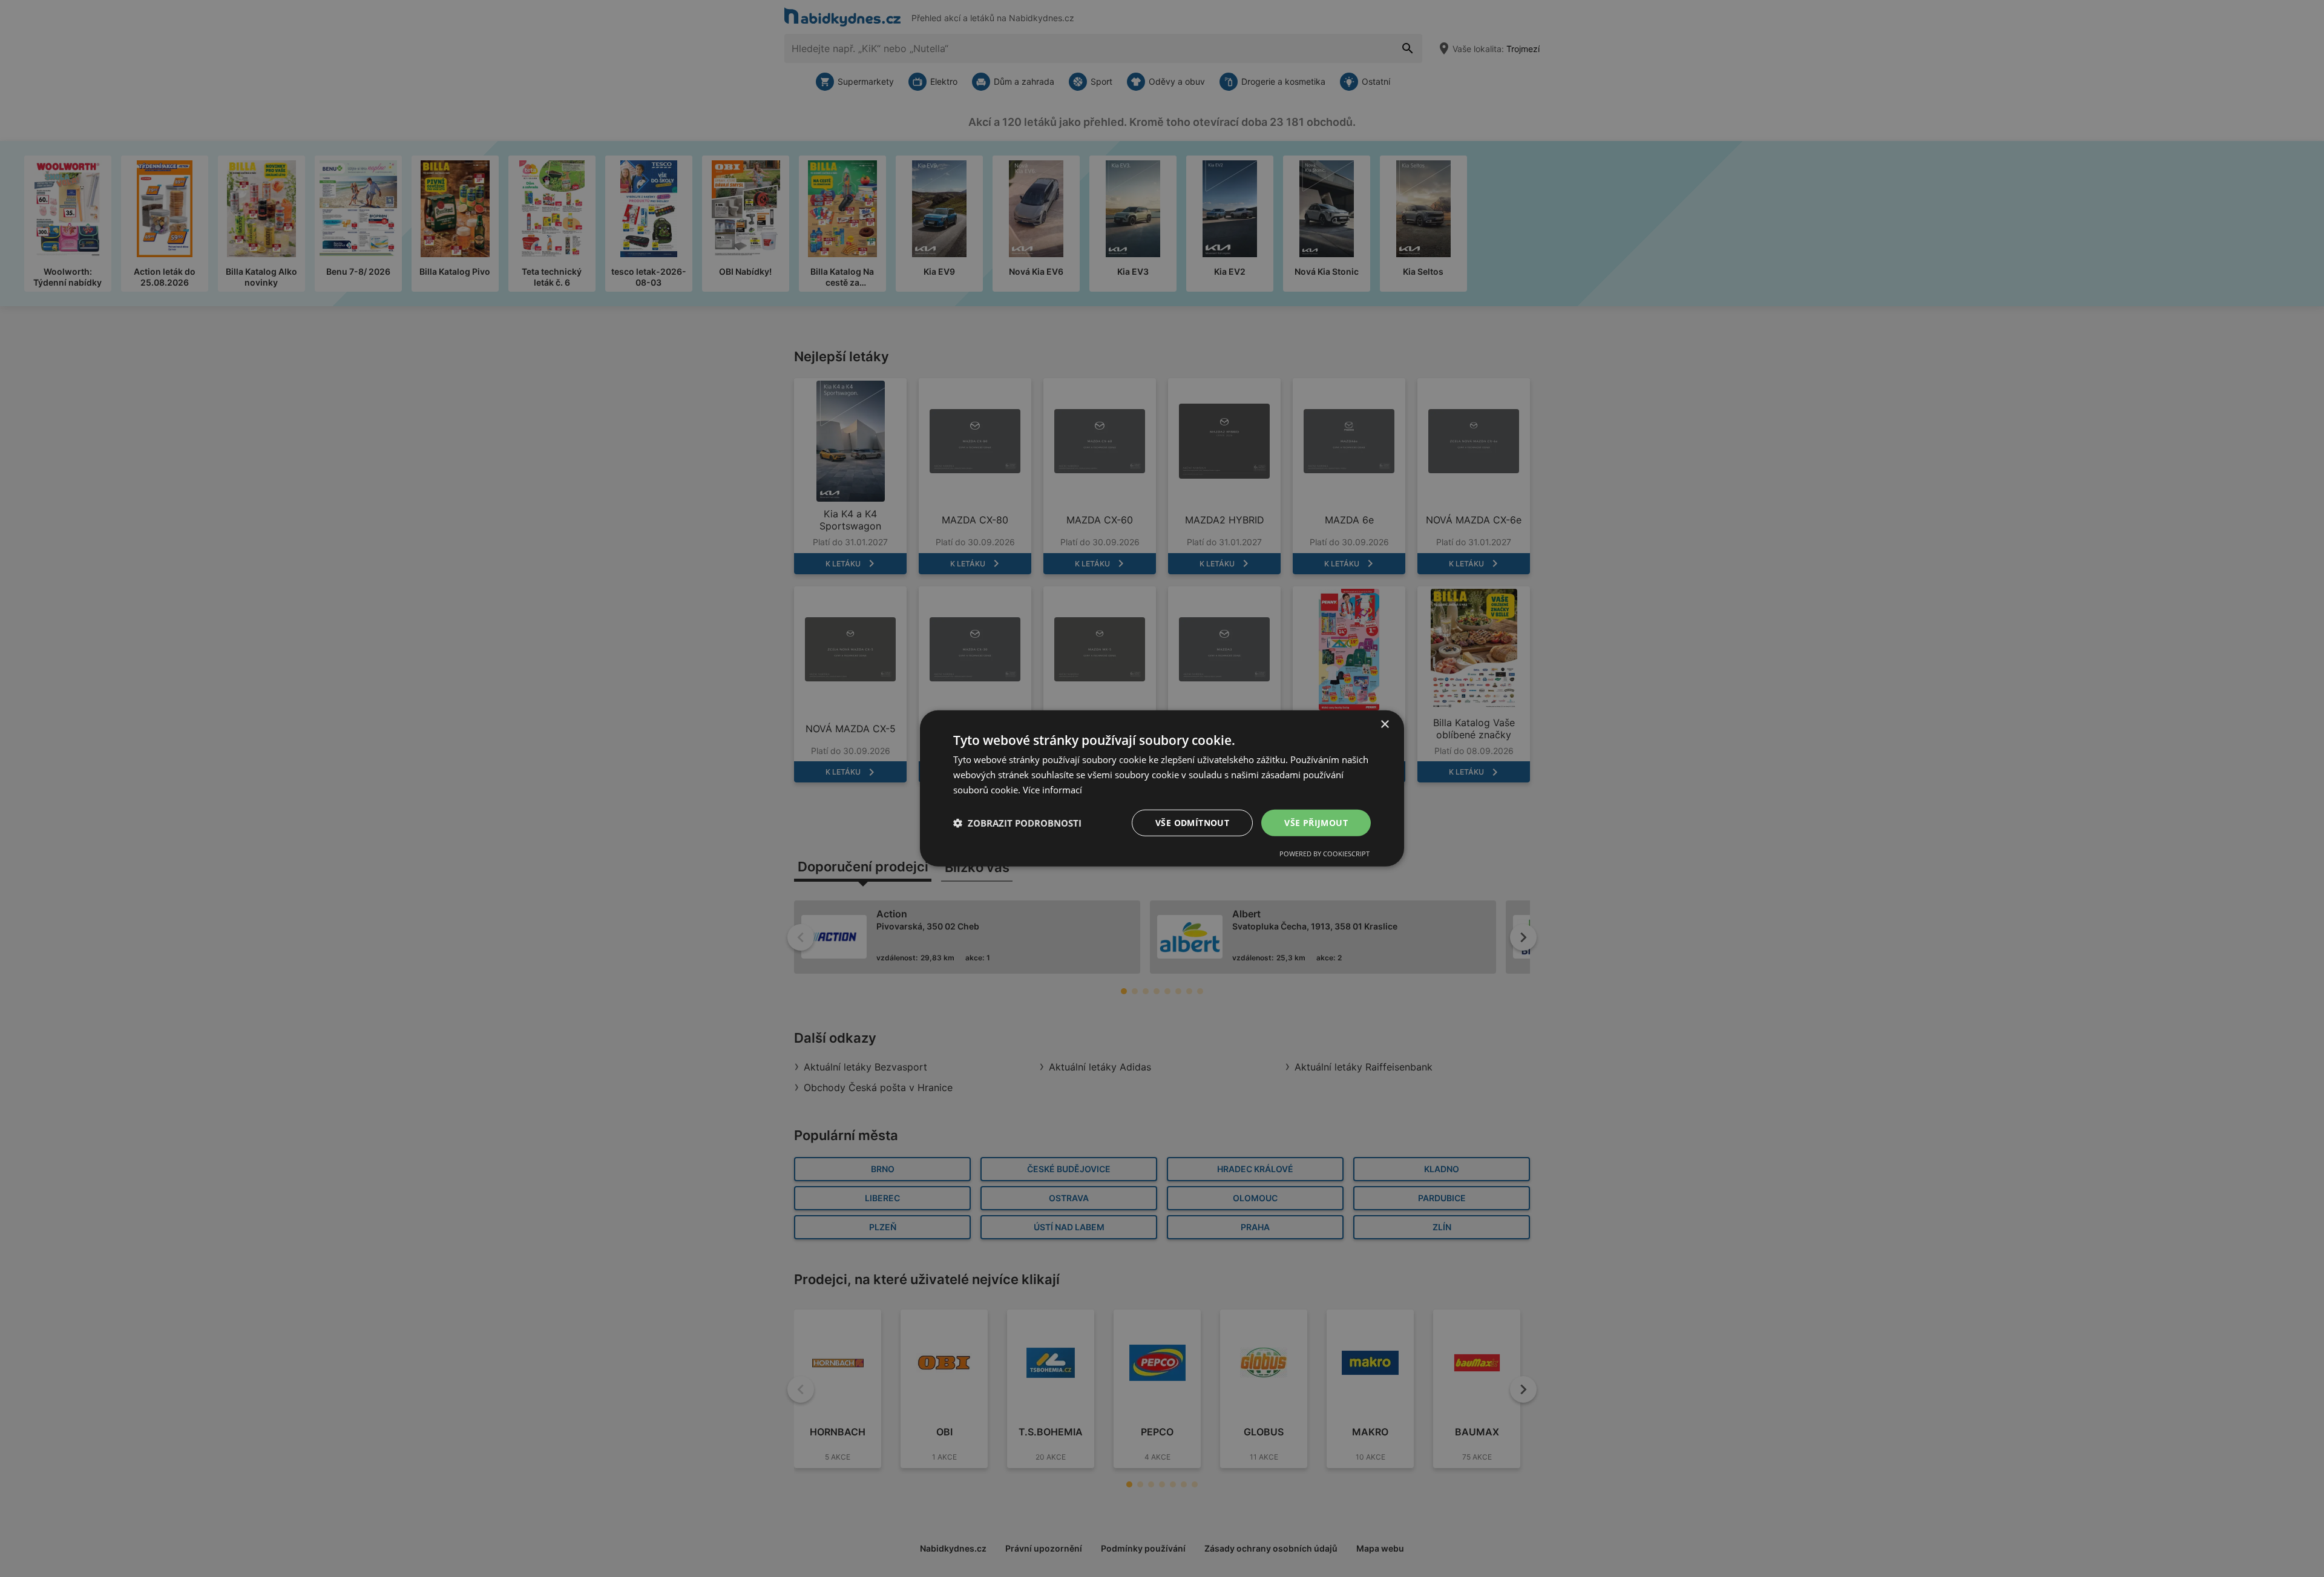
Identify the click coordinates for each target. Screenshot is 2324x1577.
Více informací (1052, 790)
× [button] (1384, 725)
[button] (1017, 823)
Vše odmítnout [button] (1192, 822)
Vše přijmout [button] (1316, 822)
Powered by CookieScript (1324, 854)
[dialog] (1162, 788)
